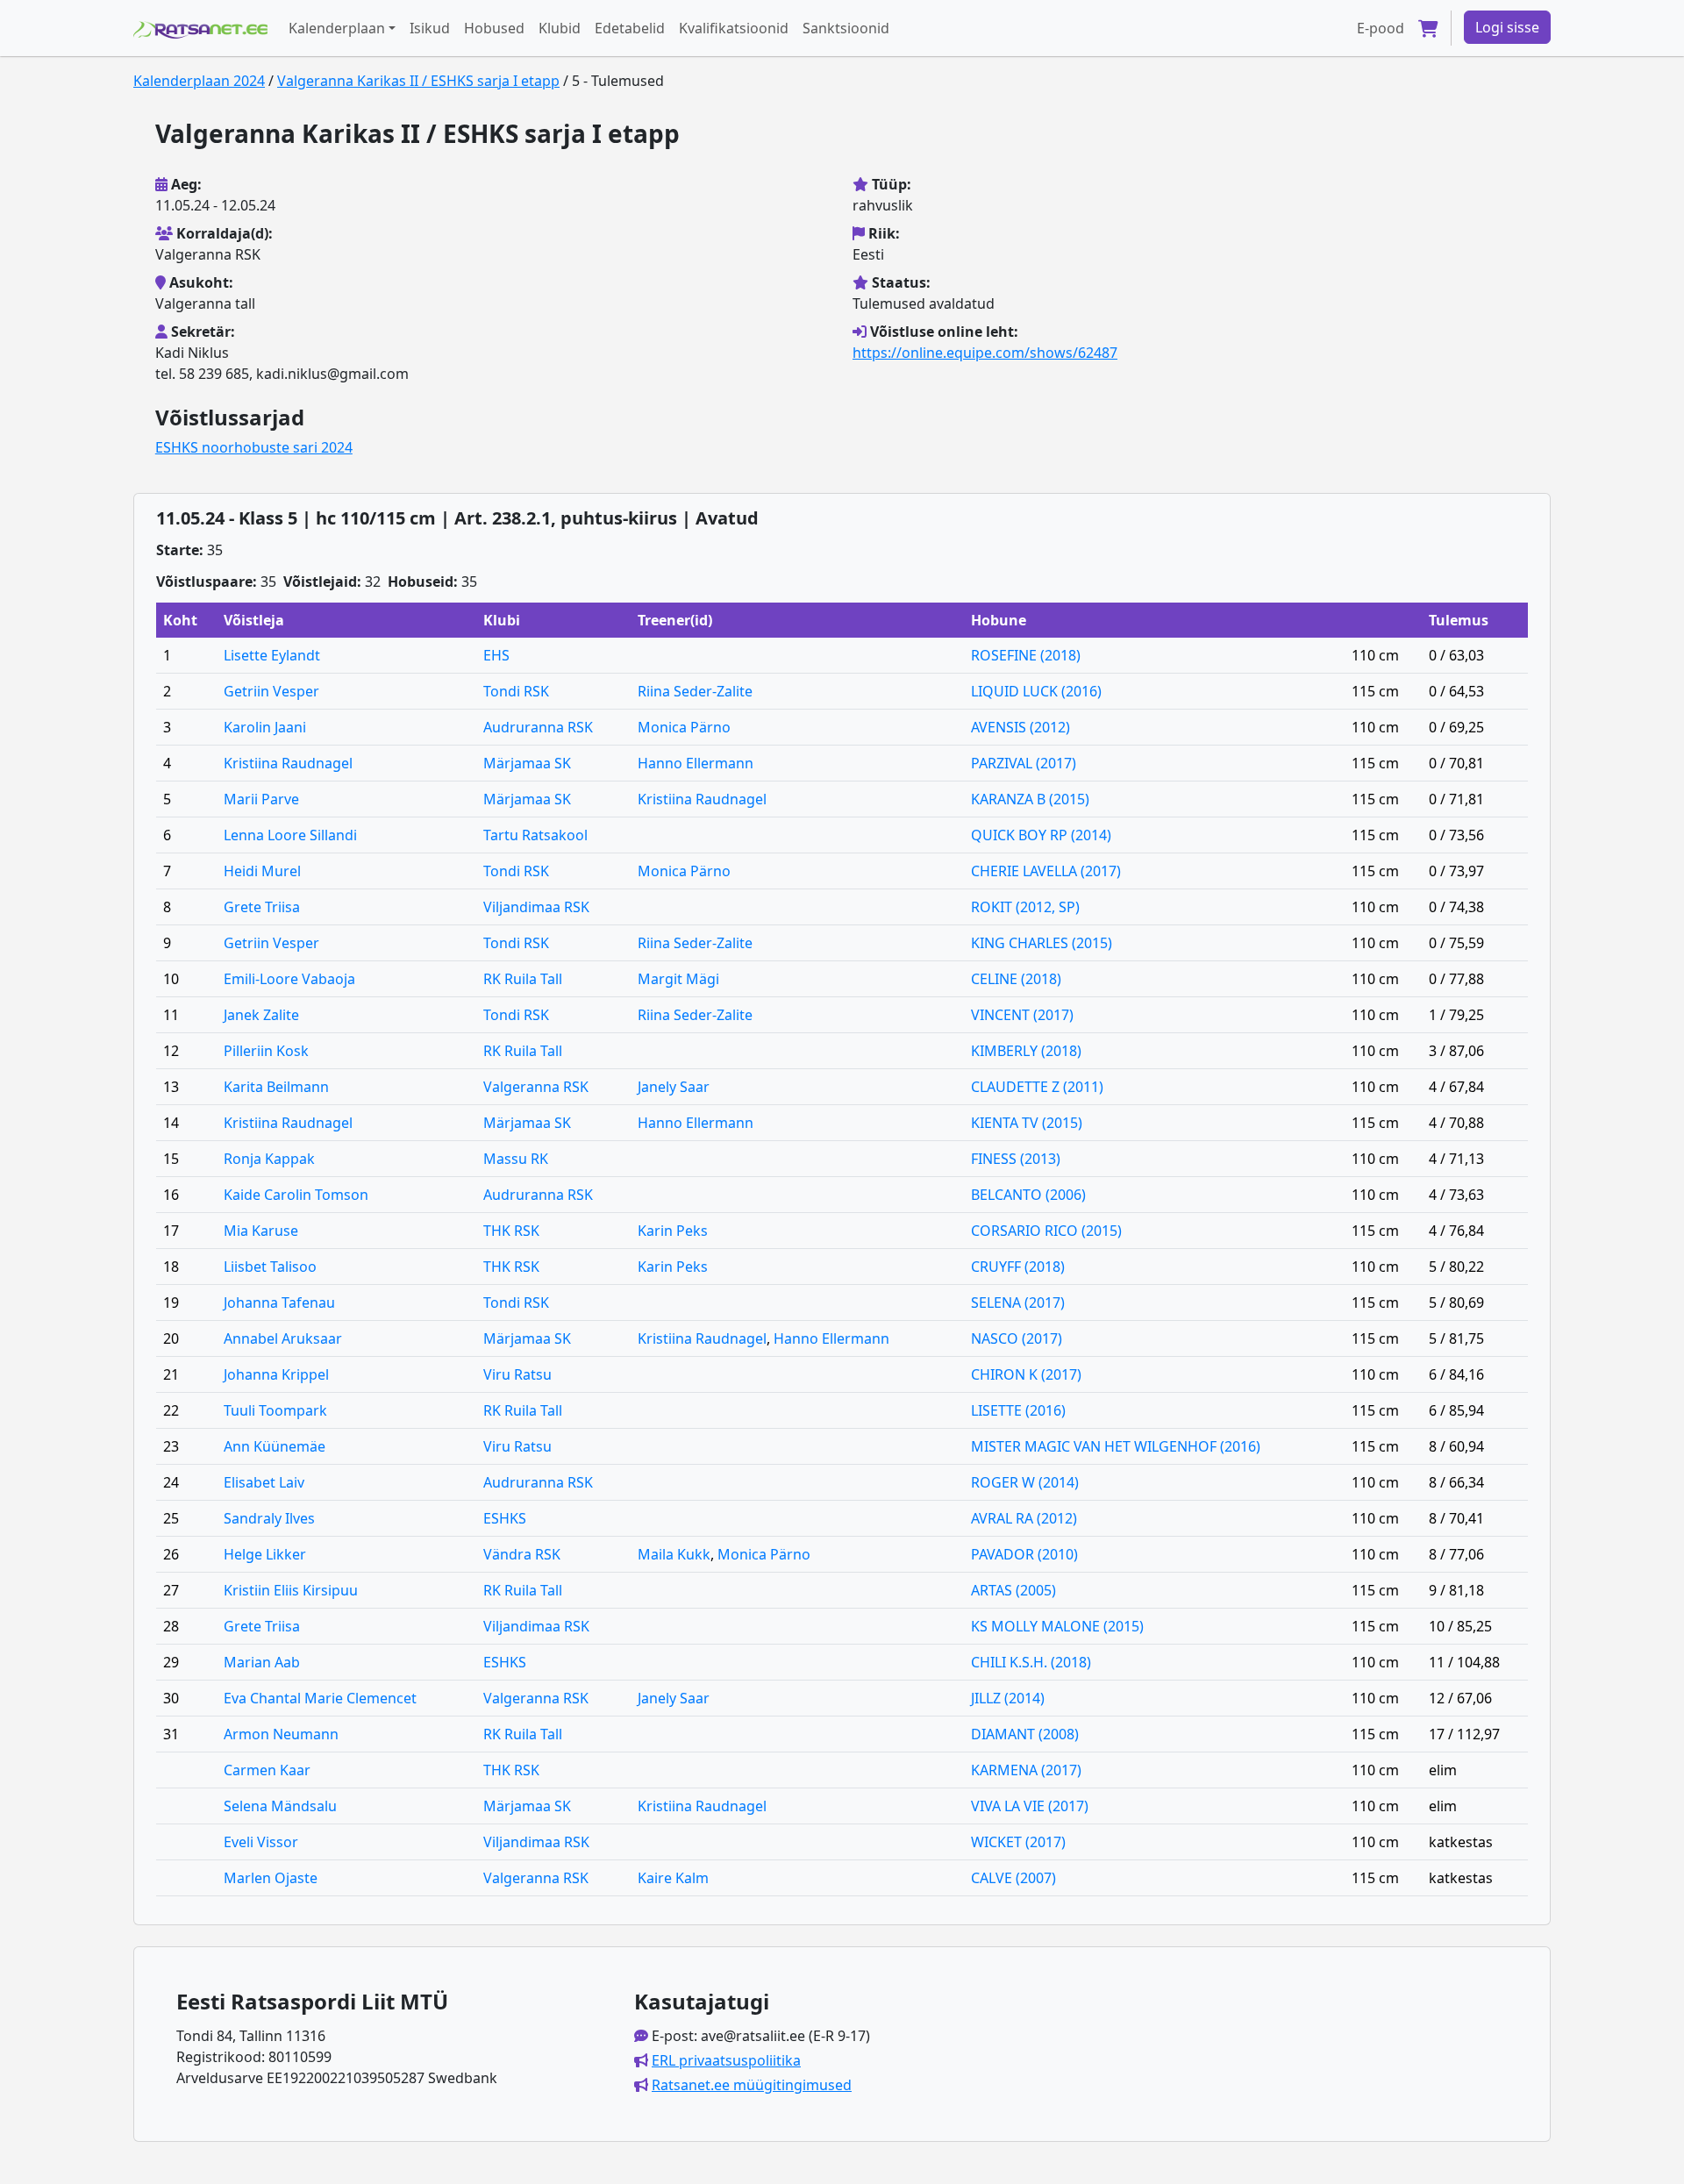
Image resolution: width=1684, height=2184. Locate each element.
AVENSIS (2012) (1020, 727)
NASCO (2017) (1017, 1338)
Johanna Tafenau (279, 1303)
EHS (496, 655)
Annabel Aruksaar (283, 1338)
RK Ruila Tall (523, 979)
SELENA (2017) (1018, 1303)
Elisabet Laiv (264, 1482)
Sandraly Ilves (269, 1518)
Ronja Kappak (269, 1159)
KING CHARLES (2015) (1042, 943)
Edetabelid (630, 28)
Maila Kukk (674, 1554)
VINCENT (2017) (1022, 1015)
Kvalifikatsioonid (734, 28)
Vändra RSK (522, 1554)
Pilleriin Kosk (266, 1051)
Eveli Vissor (261, 1842)
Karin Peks (673, 1231)
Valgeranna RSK (536, 1087)
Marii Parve (261, 799)
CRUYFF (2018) (1018, 1267)
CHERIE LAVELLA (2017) (1046, 871)
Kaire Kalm (673, 1878)
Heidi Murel (262, 871)
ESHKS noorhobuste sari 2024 (254, 447)
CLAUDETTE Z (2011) (1037, 1087)
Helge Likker (265, 1554)
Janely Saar (674, 1087)
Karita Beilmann (276, 1087)
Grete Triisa (262, 907)
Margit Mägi (678, 979)
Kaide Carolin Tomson (296, 1195)
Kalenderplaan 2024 (199, 81)
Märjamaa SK (527, 763)
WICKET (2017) (1018, 1842)
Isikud (430, 28)
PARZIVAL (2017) (1024, 763)
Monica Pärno (684, 727)
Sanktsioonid (846, 28)
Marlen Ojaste (271, 1878)
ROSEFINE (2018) (1026, 655)
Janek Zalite (261, 1015)
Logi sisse (1507, 27)
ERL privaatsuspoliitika (726, 2060)
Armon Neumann (281, 1734)
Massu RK (516, 1159)
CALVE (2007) (1013, 1878)
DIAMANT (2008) (1025, 1734)
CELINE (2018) (1016, 979)
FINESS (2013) (1016, 1159)
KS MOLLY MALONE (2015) (1057, 1626)
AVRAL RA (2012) (1024, 1518)
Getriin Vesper (271, 691)
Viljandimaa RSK (536, 907)
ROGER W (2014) (1025, 1482)
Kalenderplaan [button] (337, 28)
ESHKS (505, 1518)
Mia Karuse (261, 1231)
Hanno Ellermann (696, 763)
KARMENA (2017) (1026, 1770)
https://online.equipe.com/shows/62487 (985, 353)
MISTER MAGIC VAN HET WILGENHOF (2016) (1116, 1446)
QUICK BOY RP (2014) (1041, 835)
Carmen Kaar (267, 1770)
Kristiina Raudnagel (288, 763)
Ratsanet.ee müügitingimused (752, 2085)
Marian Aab (262, 1662)
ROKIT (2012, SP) (1025, 907)
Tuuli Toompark (275, 1410)
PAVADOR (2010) (1024, 1554)
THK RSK (511, 1231)
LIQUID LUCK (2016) (1036, 691)
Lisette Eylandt (272, 655)
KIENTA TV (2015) (1027, 1123)
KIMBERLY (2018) (1026, 1051)
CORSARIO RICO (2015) (1046, 1231)
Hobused (494, 28)
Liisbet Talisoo (270, 1267)
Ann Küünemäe (275, 1446)
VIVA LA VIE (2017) (1030, 1806)
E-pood (1381, 28)
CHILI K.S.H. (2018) (1031, 1662)
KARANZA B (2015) (1030, 799)
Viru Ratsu (517, 1374)
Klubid (560, 28)
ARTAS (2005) (1013, 1590)
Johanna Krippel (276, 1374)
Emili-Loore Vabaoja (289, 979)
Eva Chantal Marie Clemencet (320, 1698)
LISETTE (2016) (1018, 1410)
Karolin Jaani (265, 727)
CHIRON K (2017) (1026, 1374)
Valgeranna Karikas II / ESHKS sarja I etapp (418, 81)
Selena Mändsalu (280, 1806)
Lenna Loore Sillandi (290, 835)
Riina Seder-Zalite (695, 691)
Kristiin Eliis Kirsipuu (291, 1590)
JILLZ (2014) (1008, 1698)
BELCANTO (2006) (1028, 1195)
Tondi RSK (516, 691)
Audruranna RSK (538, 727)
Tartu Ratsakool (535, 835)
